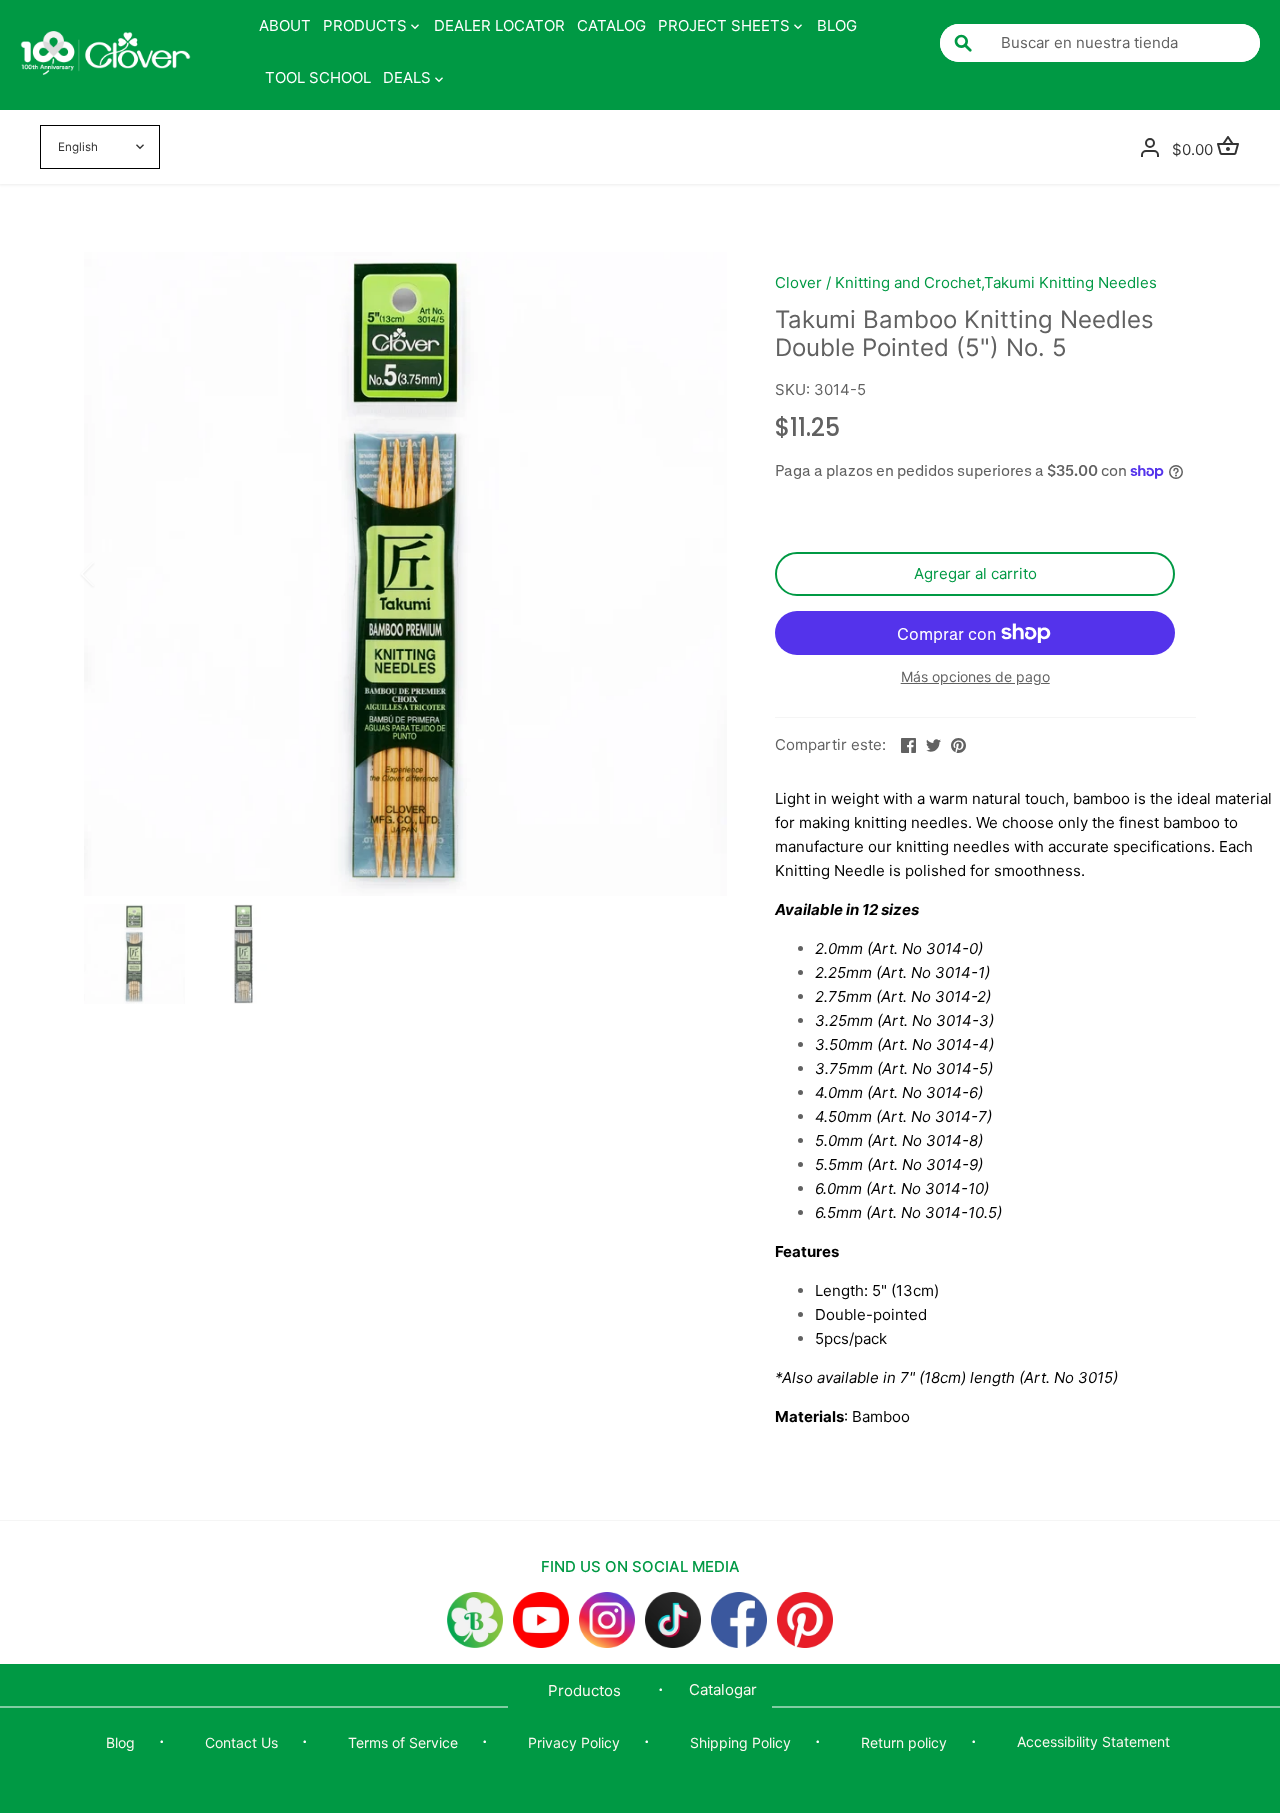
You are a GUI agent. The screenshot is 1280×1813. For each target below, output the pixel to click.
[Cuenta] (1150, 146)
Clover (798, 282)
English (78, 147)
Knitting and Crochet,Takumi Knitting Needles (996, 282)
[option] (406, 574)
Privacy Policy (574, 1742)
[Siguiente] (697, 574)
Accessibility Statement (1093, 1741)
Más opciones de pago (975, 676)
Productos (584, 1690)
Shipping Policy (740, 1742)
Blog (120, 1742)
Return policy (904, 1742)
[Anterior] (114, 574)
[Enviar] (963, 43)
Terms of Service (403, 1742)
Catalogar (723, 1689)
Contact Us (241, 1742)
